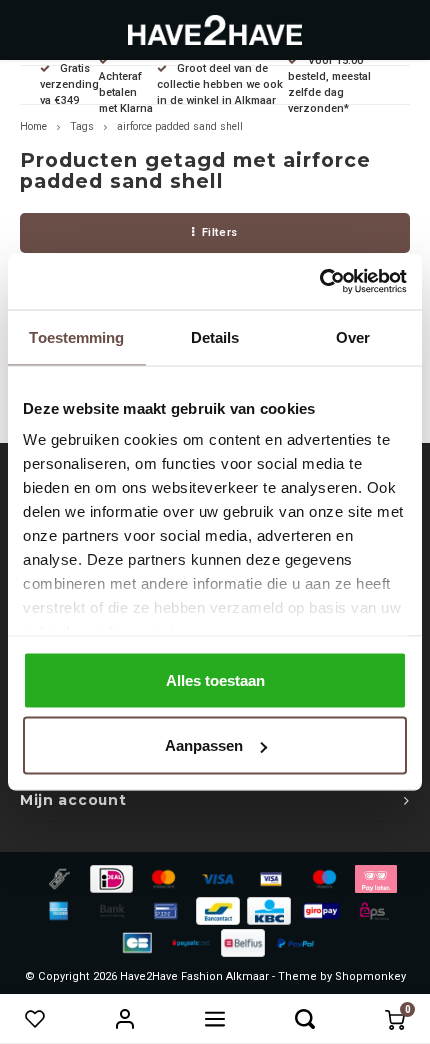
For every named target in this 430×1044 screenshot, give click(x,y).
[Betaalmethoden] (58, 877)
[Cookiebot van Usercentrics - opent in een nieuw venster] (319, 282)
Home (33, 126)
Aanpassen (204, 745)
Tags (82, 126)
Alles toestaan (215, 679)
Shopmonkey (370, 976)
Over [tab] (353, 336)
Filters (220, 232)
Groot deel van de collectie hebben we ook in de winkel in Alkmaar (220, 84)
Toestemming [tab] (76, 336)
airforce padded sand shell (180, 126)
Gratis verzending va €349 (69, 84)
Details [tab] (215, 336)
